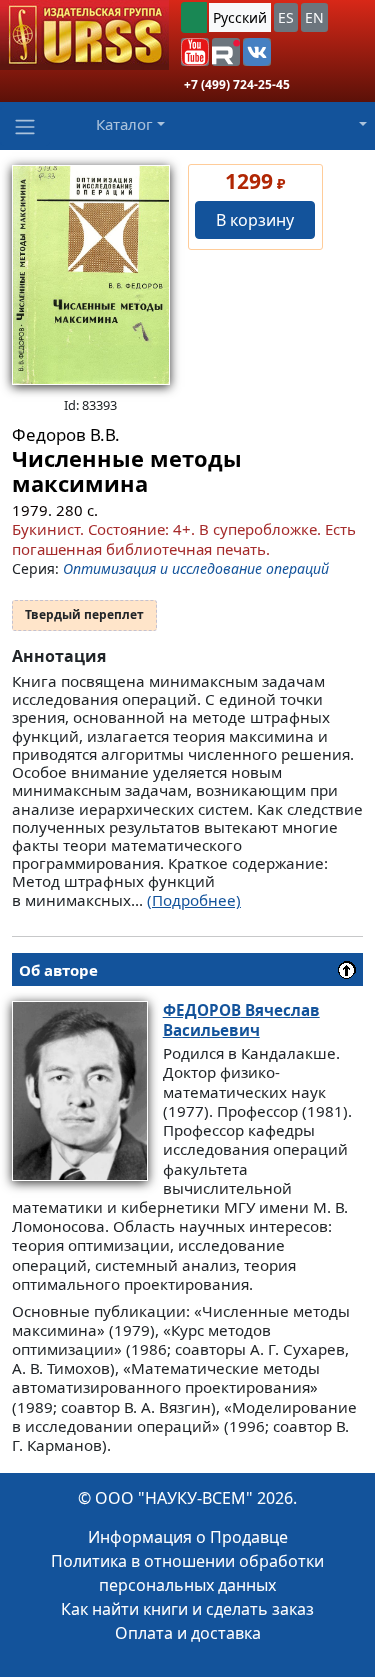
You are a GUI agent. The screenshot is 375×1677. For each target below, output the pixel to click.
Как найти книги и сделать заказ (187, 1609)
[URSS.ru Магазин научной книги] (84, 35)
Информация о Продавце (188, 1537)
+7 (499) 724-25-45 (237, 84)
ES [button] (286, 17)
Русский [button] (240, 17)
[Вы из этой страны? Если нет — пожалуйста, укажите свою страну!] (194, 17)
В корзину (255, 220)
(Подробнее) (194, 900)
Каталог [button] (124, 124)
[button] (195, 52)
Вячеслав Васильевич (241, 1019)
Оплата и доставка (188, 1633)
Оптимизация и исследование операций (196, 568)
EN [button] (314, 17)
